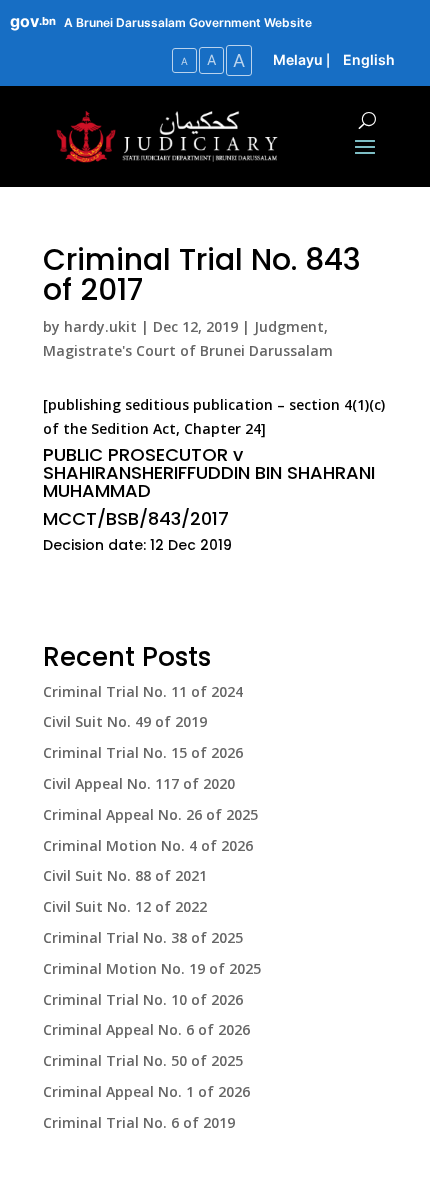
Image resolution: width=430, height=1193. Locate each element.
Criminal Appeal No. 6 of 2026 (146, 1029)
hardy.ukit (100, 326)
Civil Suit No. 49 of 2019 (125, 721)
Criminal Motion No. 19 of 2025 (152, 968)
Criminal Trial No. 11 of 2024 (143, 691)
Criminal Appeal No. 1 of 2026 (146, 1091)
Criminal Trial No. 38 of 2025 (143, 937)
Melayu (298, 59)
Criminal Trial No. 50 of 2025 (143, 1060)
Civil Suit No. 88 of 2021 (125, 875)
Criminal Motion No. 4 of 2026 (148, 845)
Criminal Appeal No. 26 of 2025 (150, 814)
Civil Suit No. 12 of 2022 (125, 906)
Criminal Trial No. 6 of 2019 (139, 1122)
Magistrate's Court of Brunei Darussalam (188, 350)
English (369, 59)
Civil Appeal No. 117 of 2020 (139, 783)
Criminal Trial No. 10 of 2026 (143, 999)
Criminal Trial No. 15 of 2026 (143, 752)
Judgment (289, 326)
